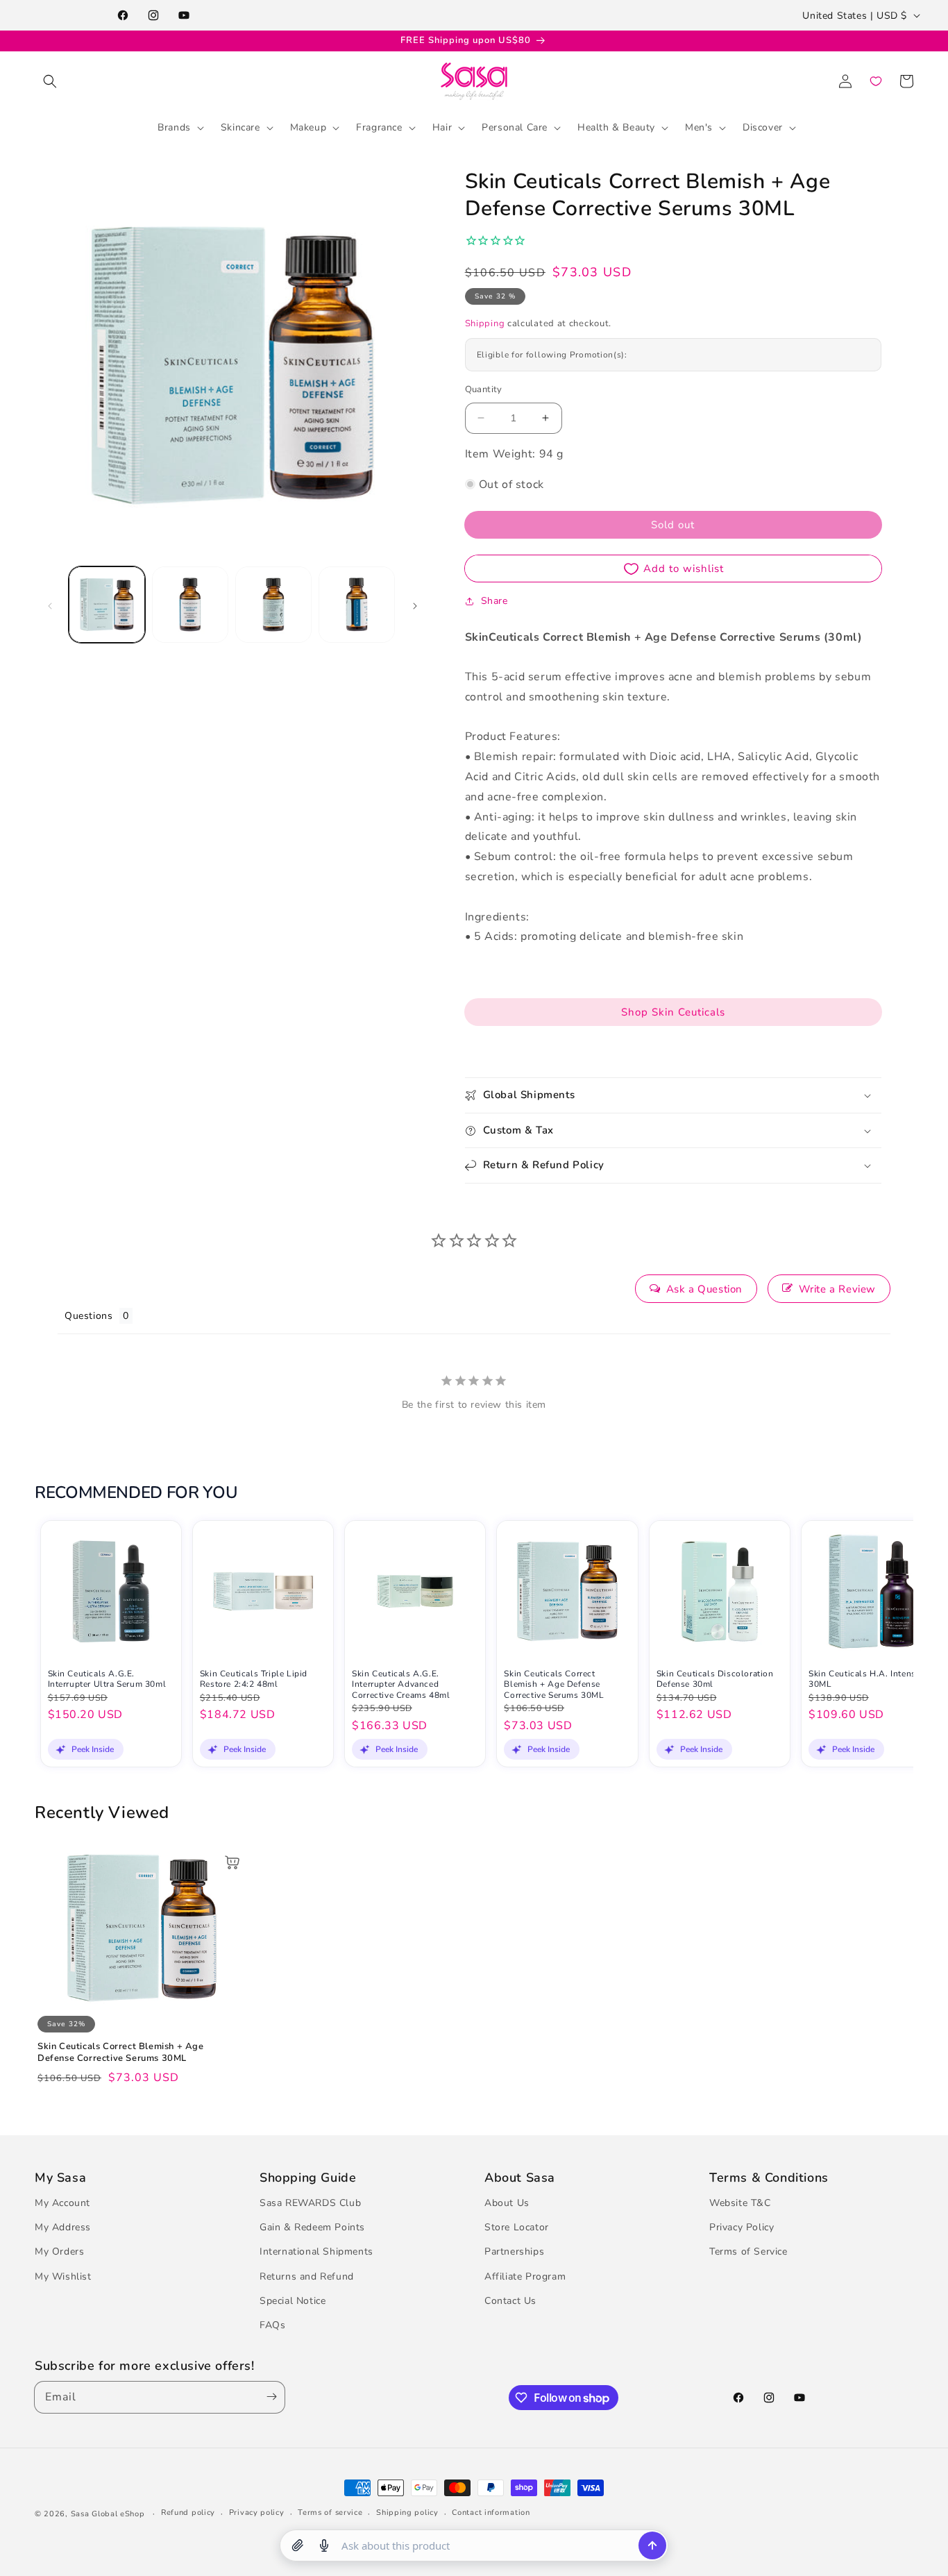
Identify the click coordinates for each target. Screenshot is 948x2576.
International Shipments (316, 2252)
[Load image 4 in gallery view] (357, 605)
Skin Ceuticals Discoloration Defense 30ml (715, 1679)
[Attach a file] (298, 2545)
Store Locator (517, 2227)
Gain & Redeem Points (312, 2227)
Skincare (240, 127)
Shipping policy (407, 2513)
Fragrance (379, 127)
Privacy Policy (742, 2227)
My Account (62, 2203)
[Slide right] (415, 605)
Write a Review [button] (837, 1289)
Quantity (484, 389)
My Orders (59, 2252)
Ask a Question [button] (704, 1289)
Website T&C (740, 2203)
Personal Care (515, 127)
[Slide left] (50, 605)
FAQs (272, 2325)
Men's (699, 127)
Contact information (491, 2513)
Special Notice (293, 2301)
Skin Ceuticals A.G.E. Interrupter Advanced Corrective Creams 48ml (401, 1684)
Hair (442, 127)
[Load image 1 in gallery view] (107, 605)
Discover (763, 127)
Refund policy (188, 2513)
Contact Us (510, 2301)
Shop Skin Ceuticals (673, 1012)
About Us (507, 2203)
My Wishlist (63, 2276)
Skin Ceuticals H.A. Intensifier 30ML (870, 1679)
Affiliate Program (525, 2276)
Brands (174, 127)
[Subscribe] (269, 2397)
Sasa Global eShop (108, 2514)
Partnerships (514, 2252)
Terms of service (330, 2513)
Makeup (308, 127)
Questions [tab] (88, 1316)
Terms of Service (748, 2252)
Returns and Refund (307, 2276)
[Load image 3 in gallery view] (273, 605)
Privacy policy (257, 2513)
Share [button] (494, 601)
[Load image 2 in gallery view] (190, 605)
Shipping (485, 323)
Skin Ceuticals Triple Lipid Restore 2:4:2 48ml (254, 1679)
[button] (50, 81)
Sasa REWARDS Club (310, 2203)
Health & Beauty (616, 127)
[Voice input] (324, 2545)
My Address (63, 2227)
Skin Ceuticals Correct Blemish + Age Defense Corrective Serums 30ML (554, 1684)
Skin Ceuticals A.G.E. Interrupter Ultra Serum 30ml (107, 1679)
